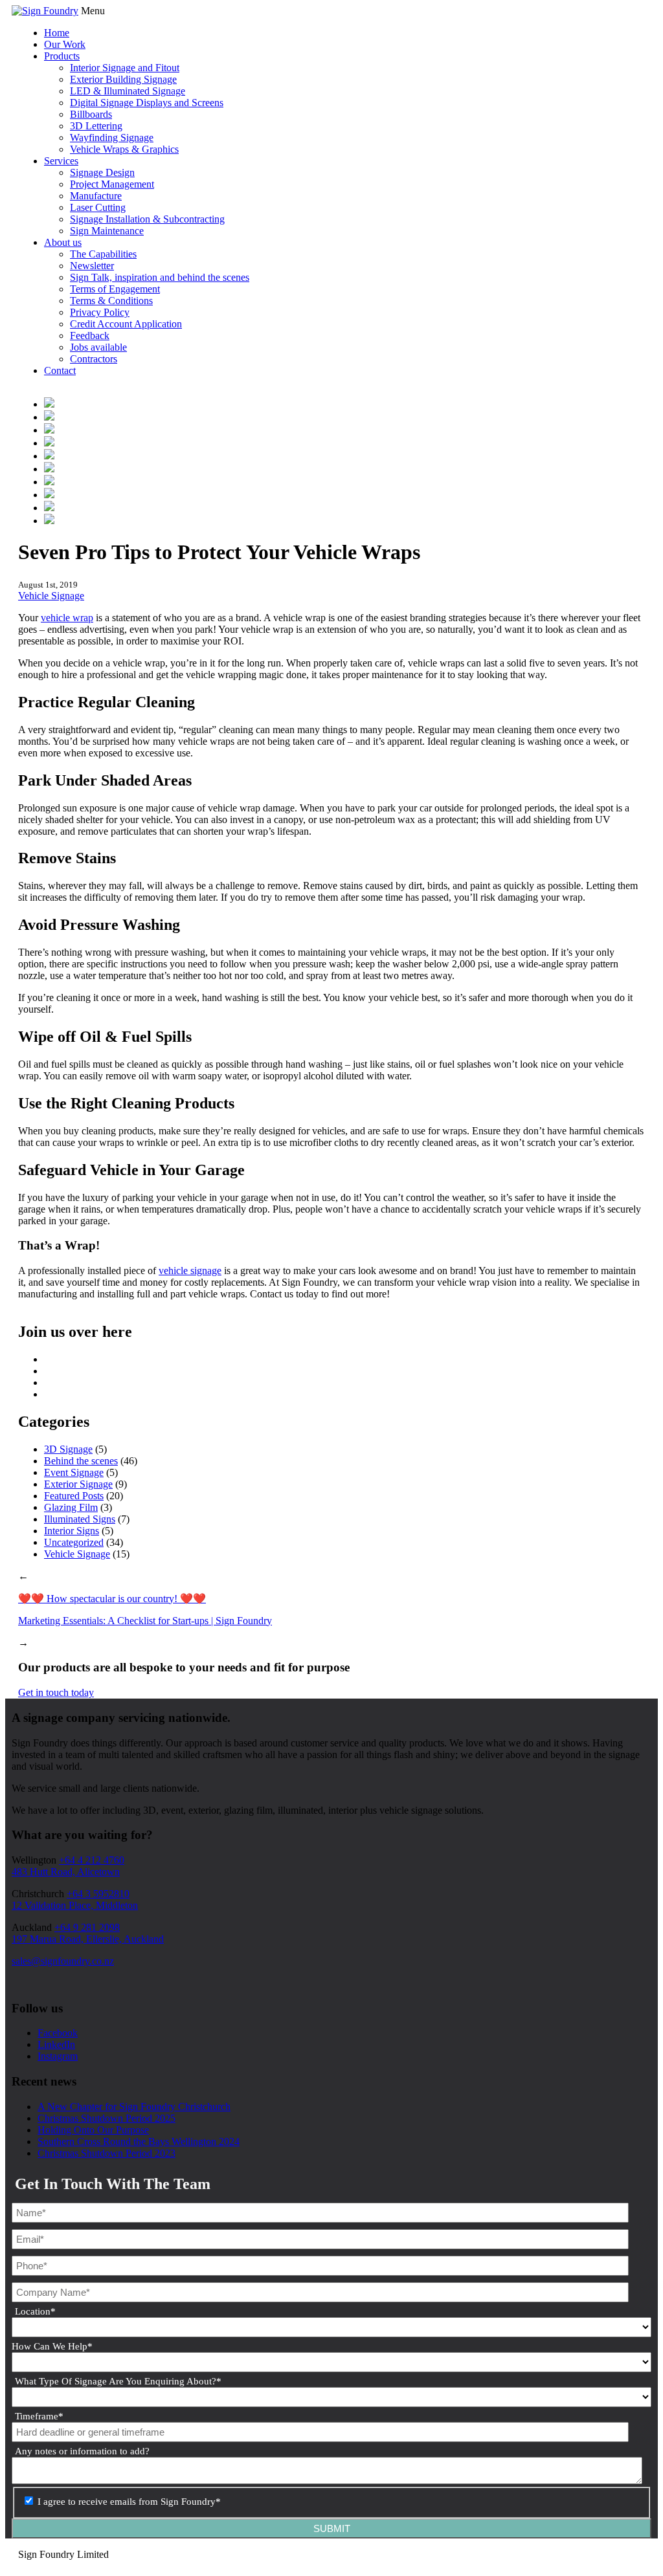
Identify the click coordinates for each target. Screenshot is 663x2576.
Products (62, 56)
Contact (60, 370)
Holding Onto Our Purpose (93, 2130)
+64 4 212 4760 (92, 1860)
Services (61, 161)
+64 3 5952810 (98, 1894)
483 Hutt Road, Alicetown (66, 1872)
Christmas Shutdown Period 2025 (107, 2118)
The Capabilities (103, 254)
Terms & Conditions (111, 301)
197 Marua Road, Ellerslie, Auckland (88, 1939)
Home (57, 33)
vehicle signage (190, 1271)
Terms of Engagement (115, 289)
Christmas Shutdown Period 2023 (107, 2153)
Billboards (91, 114)
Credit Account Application (126, 324)
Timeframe (39, 2416)
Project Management (112, 184)
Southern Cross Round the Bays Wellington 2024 (139, 2141)
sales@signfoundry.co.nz (63, 1961)
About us (63, 242)
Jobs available (98, 347)
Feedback (90, 336)
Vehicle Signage (51, 596)
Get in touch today (56, 1692)
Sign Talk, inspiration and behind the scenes (160, 277)
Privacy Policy (100, 312)
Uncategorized (74, 1542)
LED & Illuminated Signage (128, 91)
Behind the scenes (81, 1461)
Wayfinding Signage (112, 138)
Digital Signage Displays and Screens (147, 103)
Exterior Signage (78, 1484)
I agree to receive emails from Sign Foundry (129, 2502)
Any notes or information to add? (82, 2451)
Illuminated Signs (80, 1519)
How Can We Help (52, 2346)
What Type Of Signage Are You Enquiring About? (118, 2381)
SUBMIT (332, 2528)
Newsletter (92, 266)
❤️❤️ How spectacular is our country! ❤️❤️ (112, 1599)
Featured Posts (74, 1496)
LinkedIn (56, 2044)
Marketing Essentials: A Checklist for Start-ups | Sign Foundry (145, 1621)
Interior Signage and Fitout (125, 68)
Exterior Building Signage (123, 79)
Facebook (58, 2033)
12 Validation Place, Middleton (75, 1905)
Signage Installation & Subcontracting (147, 219)
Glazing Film (71, 1507)
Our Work (65, 44)
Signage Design (102, 172)
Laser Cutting (98, 207)
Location (35, 2311)
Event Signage (74, 1472)
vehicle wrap (67, 618)
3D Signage (68, 1449)
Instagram (58, 2056)
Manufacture (96, 196)
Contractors (94, 359)
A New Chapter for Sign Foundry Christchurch (134, 2107)
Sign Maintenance (107, 231)
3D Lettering (96, 126)
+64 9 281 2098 (87, 1927)
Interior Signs (72, 1531)
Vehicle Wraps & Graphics (124, 149)
